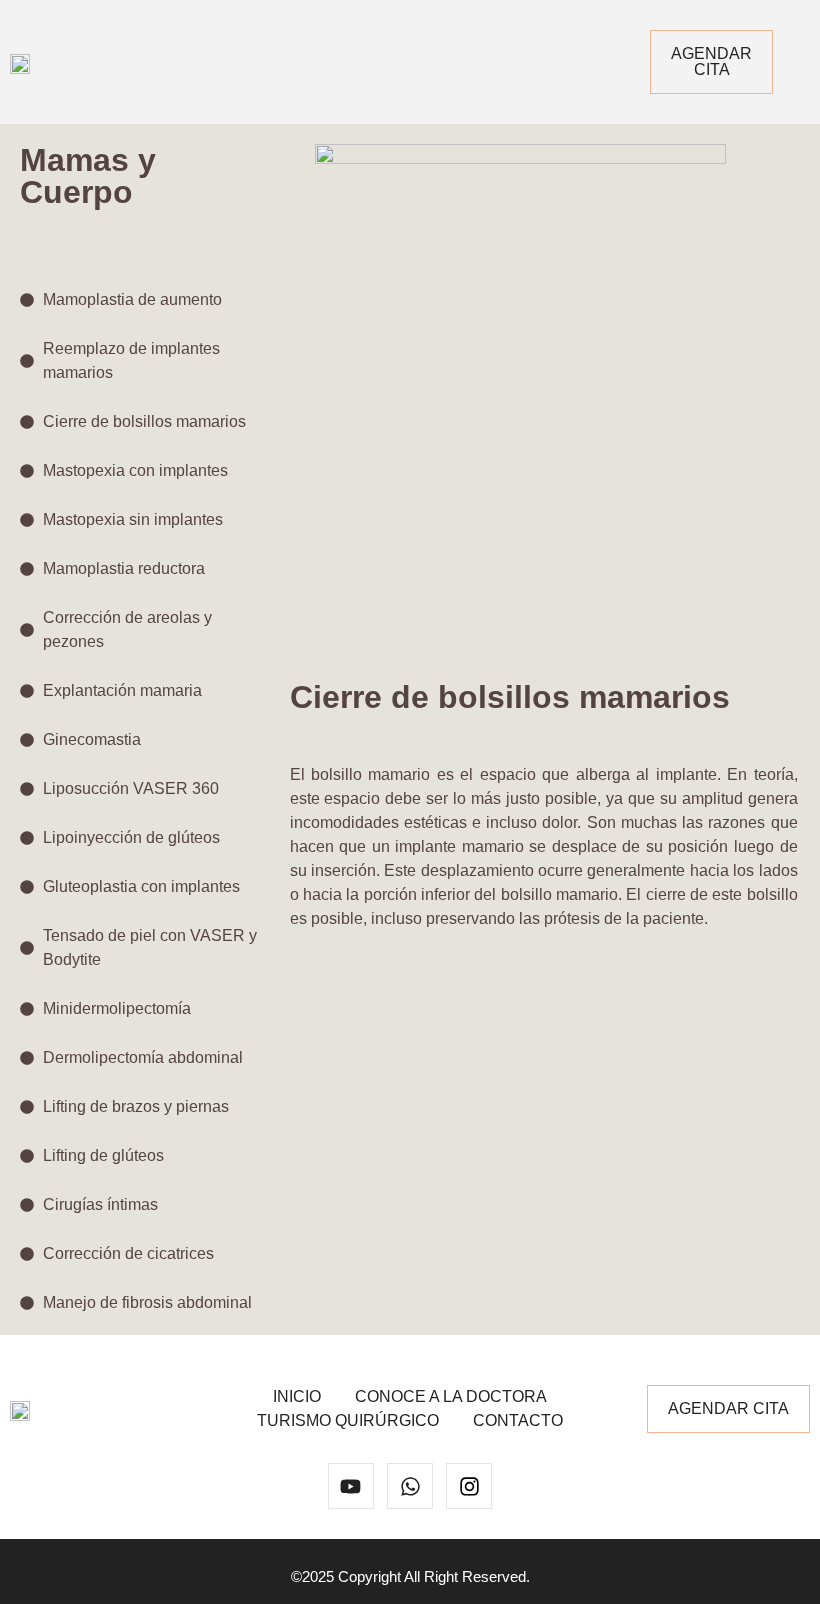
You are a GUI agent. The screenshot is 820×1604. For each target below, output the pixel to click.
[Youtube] (351, 1486)
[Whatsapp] (410, 1486)
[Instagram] (469, 1486)
